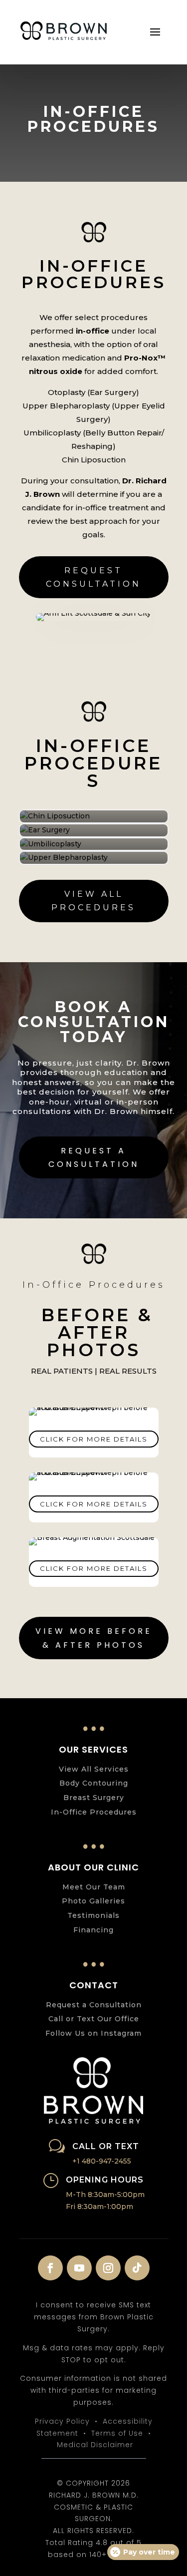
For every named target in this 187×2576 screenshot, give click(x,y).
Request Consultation (93, 577)
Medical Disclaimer (95, 2445)
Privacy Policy (62, 2421)
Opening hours (105, 2180)
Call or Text (106, 2146)
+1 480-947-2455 (102, 2161)
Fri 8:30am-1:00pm (99, 2207)
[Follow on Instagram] (108, 2268)
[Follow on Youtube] (79, 2268)
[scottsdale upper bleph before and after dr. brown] (94, 1408)
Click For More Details (94, 1439)
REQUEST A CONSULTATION (94, 1157)
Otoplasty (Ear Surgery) (93, 392)
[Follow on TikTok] (137, 2268)
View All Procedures (93, 901)
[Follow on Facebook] (50, 2268)
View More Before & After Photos (94, 1638)
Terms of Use (117, 2433)
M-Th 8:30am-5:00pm (105, 2195)
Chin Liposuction (94, 460)
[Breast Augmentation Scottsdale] (92, 1537)
